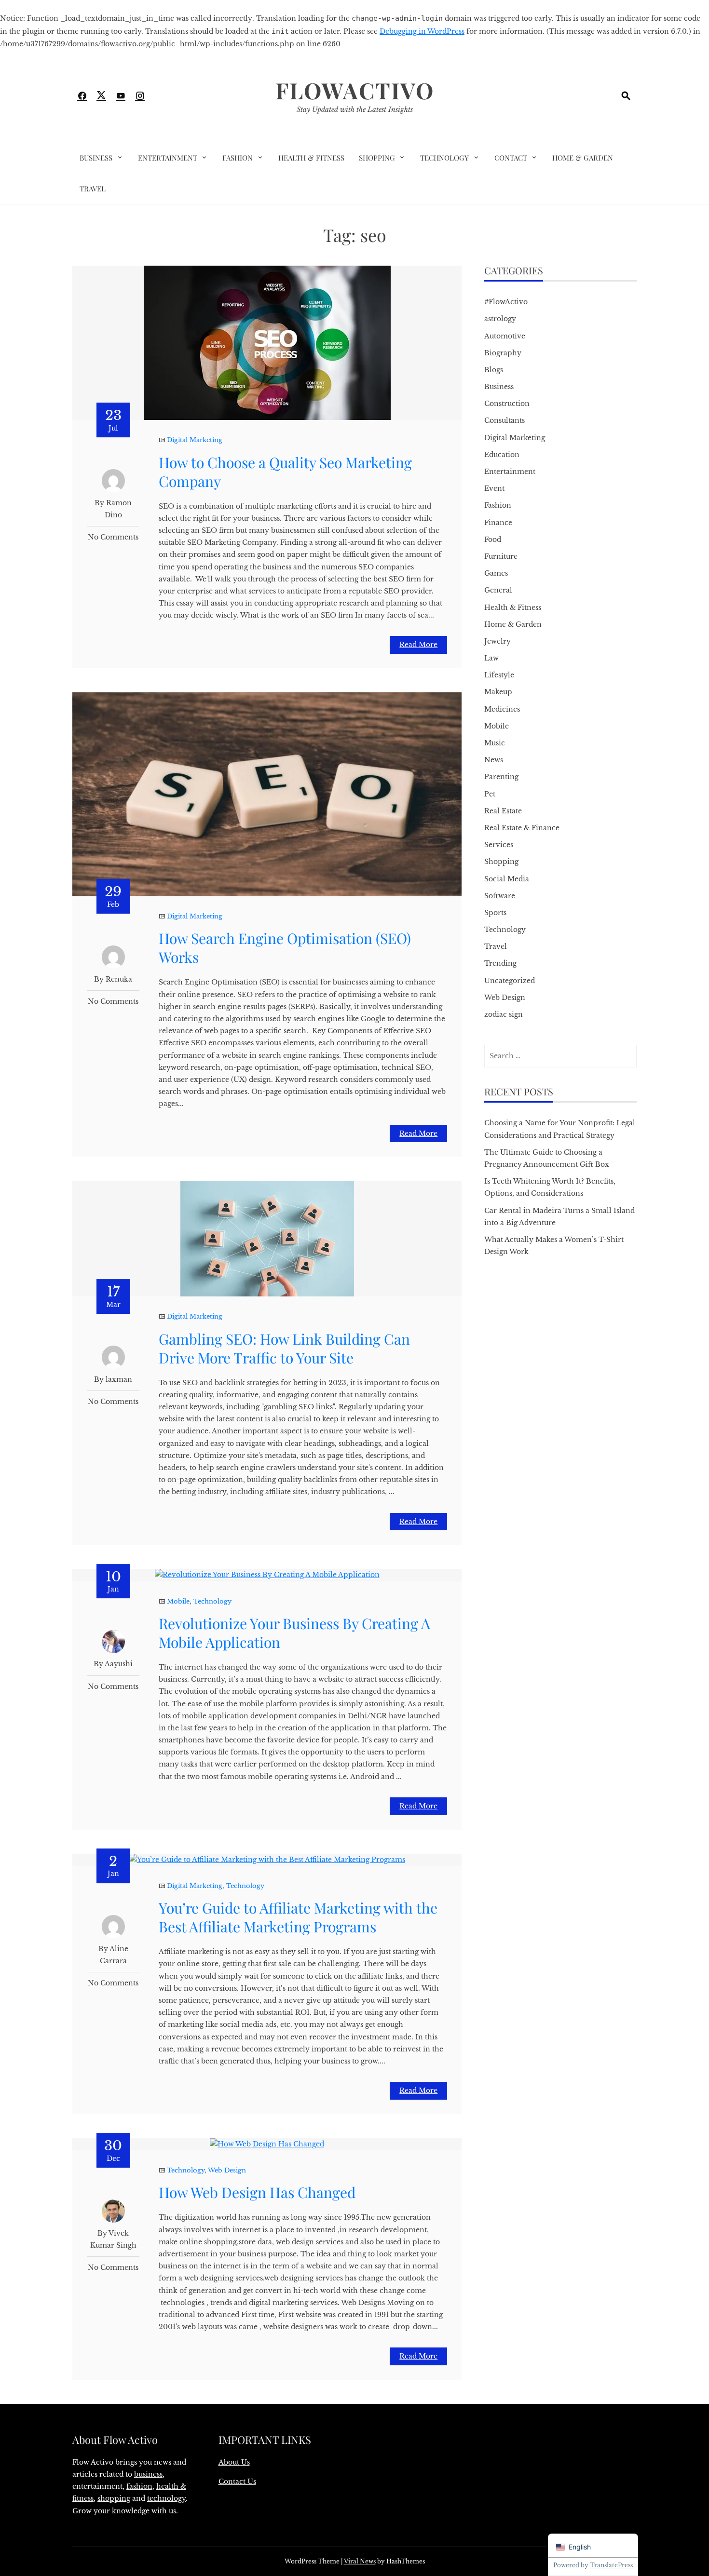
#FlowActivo (506, 302)
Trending (500, 963)
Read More (418, 645)
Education (502, 455)
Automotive (505, 336)
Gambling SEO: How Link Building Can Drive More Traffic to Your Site (284, 1348)
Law (491, 658)
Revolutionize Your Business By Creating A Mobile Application (294, 1633)
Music (495, 743)
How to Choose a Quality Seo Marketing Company (285, 472)
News (494, 760)
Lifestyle (499, 675)
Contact (511, 158)
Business (96, 158)
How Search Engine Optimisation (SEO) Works (285, 948)
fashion (139, 2486)
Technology (444, 158)
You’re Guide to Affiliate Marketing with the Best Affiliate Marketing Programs (298, 1917)
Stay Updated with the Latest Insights (355, 109)
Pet (490, 794)
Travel (93, 189)
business (148, 2474)
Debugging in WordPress (422, 31)
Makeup (498, 692)
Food (493, 539)
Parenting (501, 777)
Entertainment (168, 158)
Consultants (504, 420)
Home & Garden (583, 158)
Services (499, 845)
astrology (500, 319)
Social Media (507, 879)
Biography (503, 353)
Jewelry (498, 641)
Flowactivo (355, 90)
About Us (234, 2462)
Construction (507, 404)
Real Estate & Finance (522, 828)
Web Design (227, 2170)
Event (494, 488)
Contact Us (237, 2482)
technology (166, 2498)
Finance (498, 523)
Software (500, 896)
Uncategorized (510, 981)
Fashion (238, 158)
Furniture (501, 556)
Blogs (494, 370)
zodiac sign (504, 1014)
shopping (114, 2498)
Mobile (178, 1601)
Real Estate (503, 811)
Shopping (377, 158)
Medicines (502, 709)
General (498, 590)
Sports (495, 913)
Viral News (360, 2561)
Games (496, 573)
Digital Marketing (195, 440)
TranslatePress (611, 2565)
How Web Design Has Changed (257, 2192)
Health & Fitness (311, 158)
